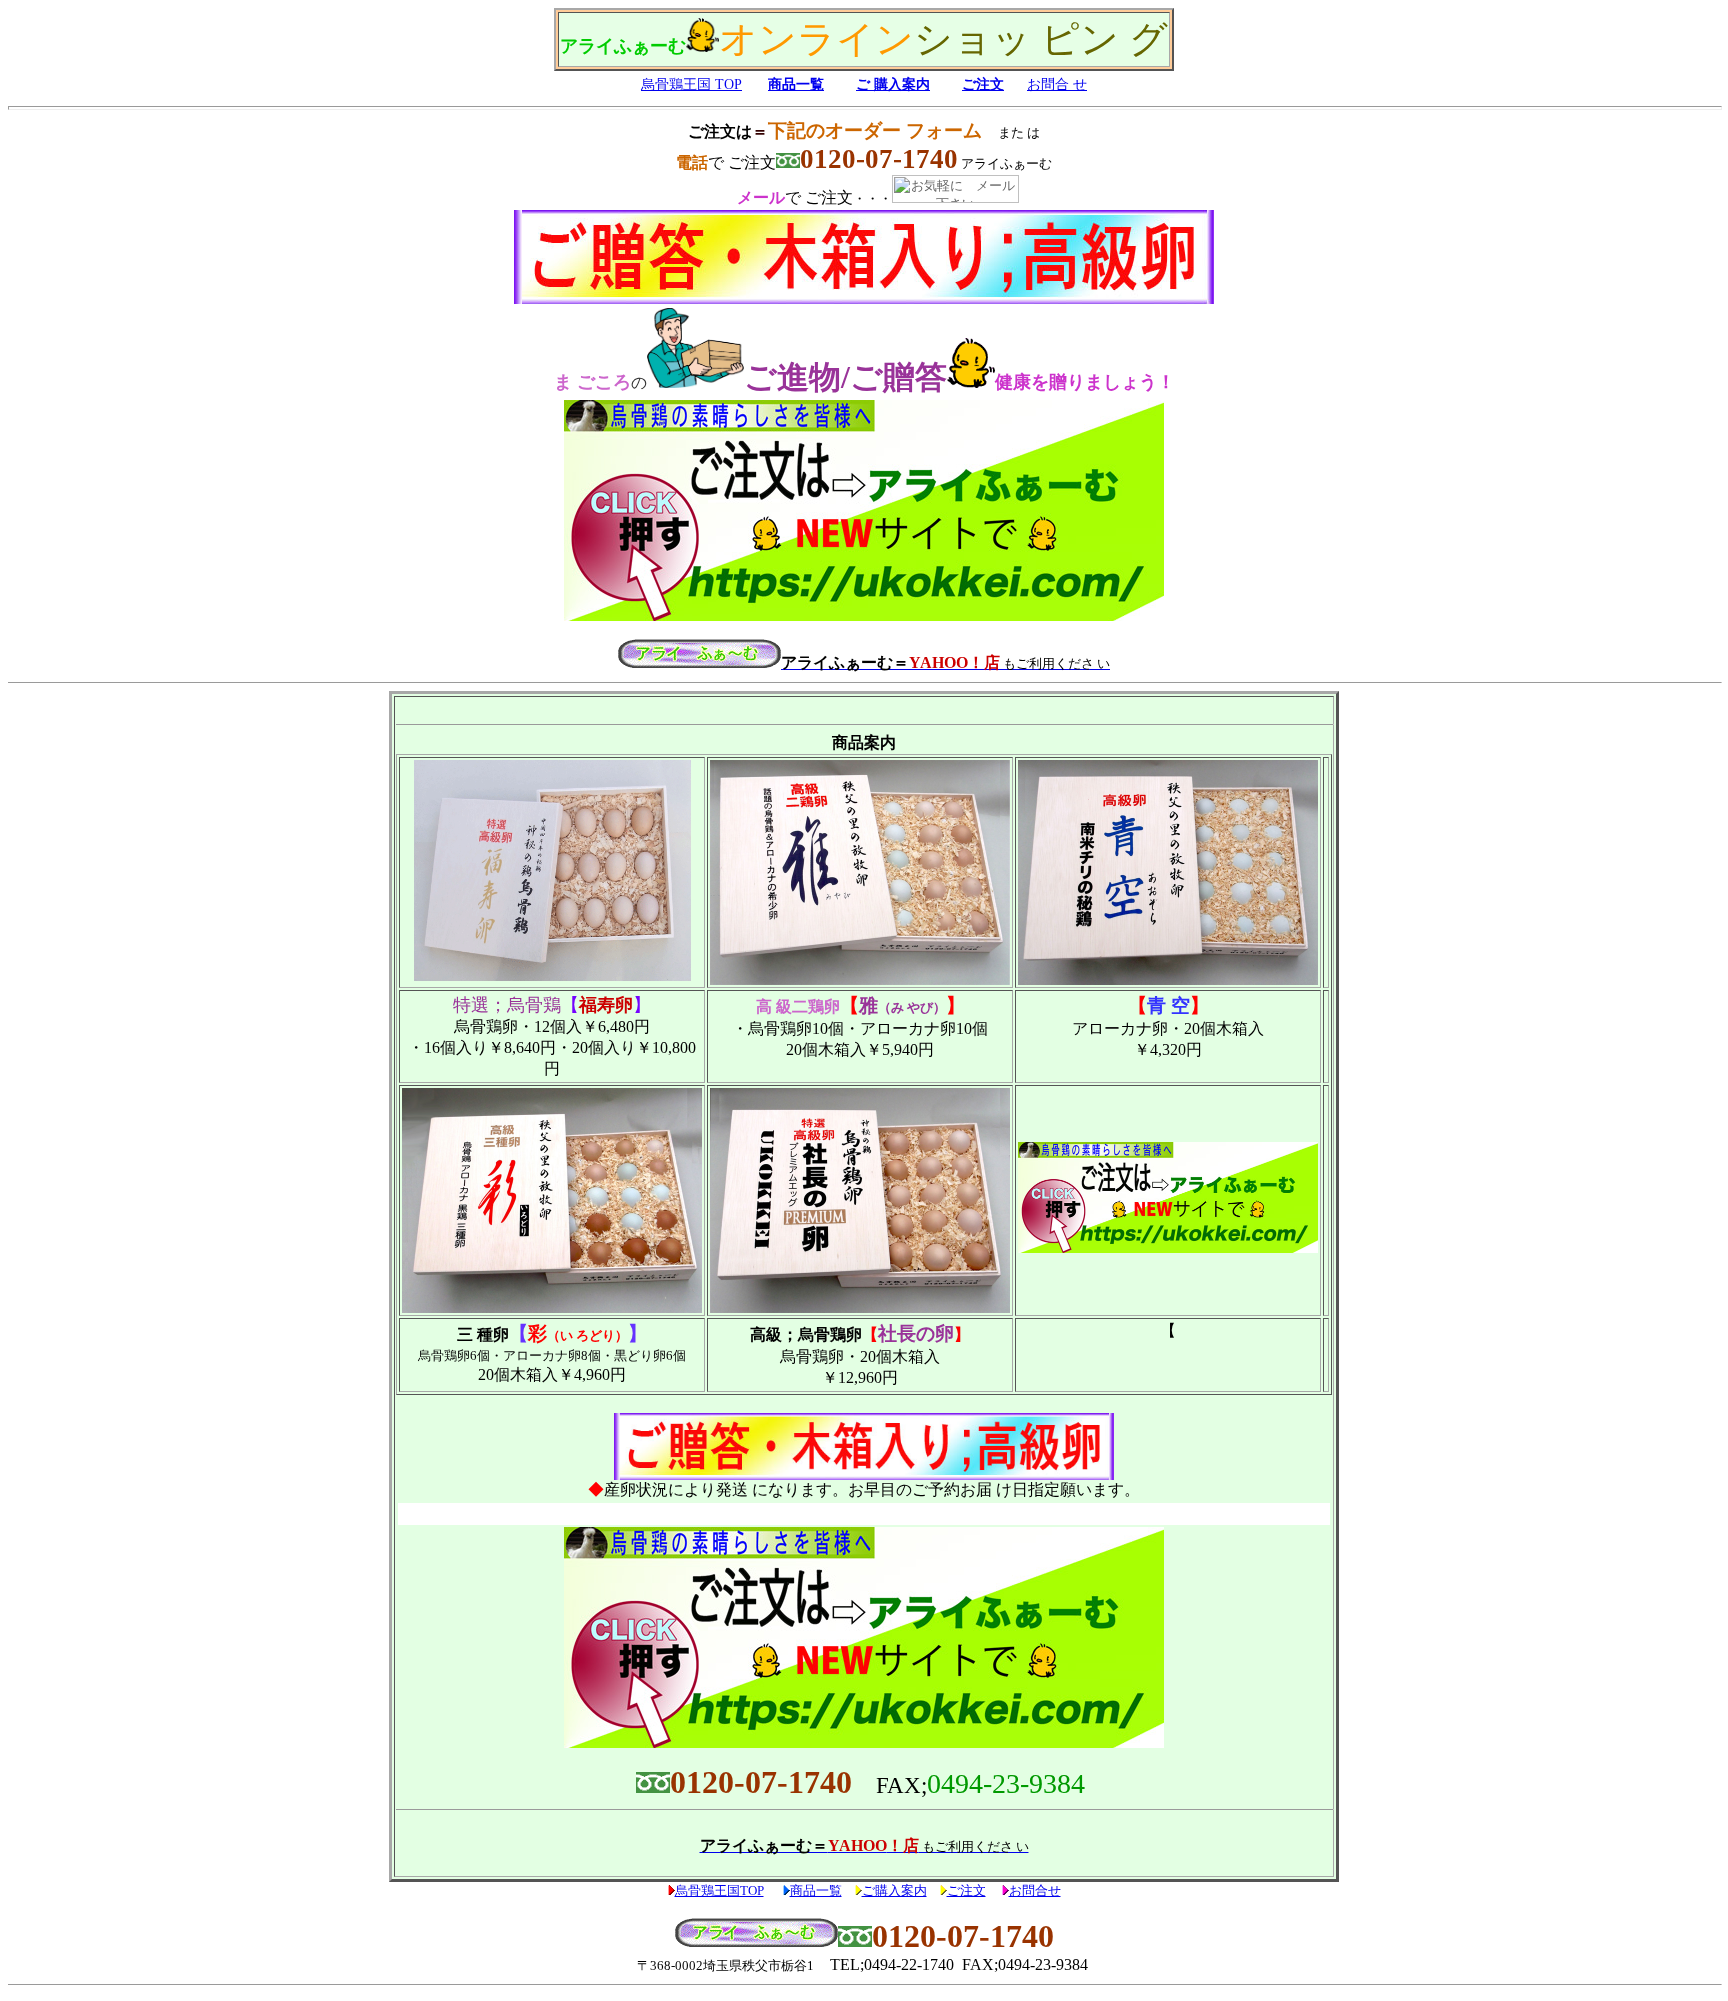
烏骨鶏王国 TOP (691, 84)
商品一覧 (796, 84)
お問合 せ (1057, 84)
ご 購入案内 (893, 84)
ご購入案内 (894, 1890)
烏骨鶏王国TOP (719, 1890)
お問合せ (1035, 1890)
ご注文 (983, 84)
